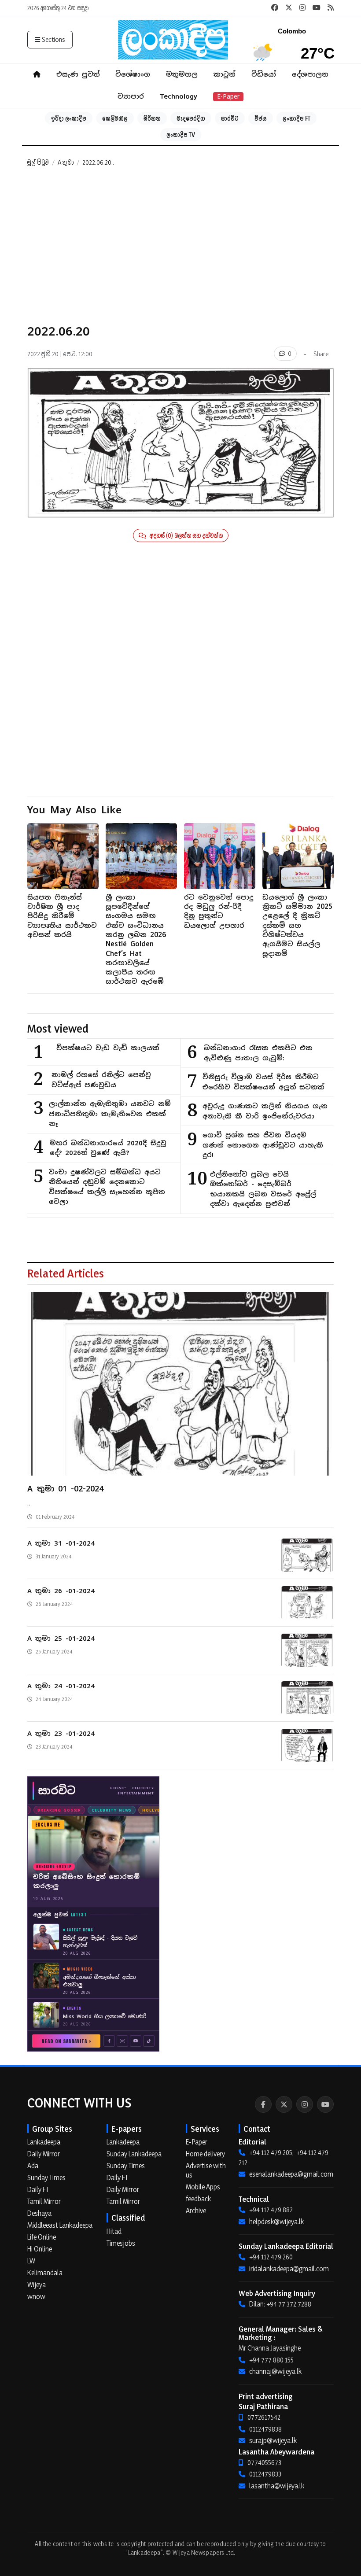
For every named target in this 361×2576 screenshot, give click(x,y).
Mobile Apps (203, 2187)
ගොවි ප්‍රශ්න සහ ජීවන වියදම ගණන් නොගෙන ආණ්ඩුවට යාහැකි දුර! (263, 1145)
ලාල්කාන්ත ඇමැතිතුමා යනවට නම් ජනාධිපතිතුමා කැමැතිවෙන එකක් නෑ (110, 1114)
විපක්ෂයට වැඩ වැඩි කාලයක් (108, 1048)
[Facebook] (263, 2104)
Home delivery (205, 2154)
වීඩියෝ (264, 74)
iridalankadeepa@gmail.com (289, 2269)
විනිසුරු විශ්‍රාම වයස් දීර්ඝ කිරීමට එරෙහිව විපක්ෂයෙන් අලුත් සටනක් (263, 1082)
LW (31, 2261)
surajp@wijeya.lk (273, 2440)
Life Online (42, 2237)
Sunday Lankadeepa (134, 2154)
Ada (33, 2166)
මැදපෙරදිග (191, 118)
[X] (284, 2104)
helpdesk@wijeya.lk (276, 2222)
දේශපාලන (310, 74)
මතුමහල (182, 74)
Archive (196, 2211)
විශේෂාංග (133, 74)
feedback (198, 2199)
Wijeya (37, 2284)
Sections (53, 39)
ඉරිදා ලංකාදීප (69, 118)
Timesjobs (121, 2243)
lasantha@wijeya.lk (277, 2486)
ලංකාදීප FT (297, 118)
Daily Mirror (44, 2154)
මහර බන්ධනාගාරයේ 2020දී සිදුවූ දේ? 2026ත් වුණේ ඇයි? (108, 1148)
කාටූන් (225, 74)
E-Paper (228, 96)
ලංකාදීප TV (181, 135)
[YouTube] (325, 2104)
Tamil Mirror (44, 2201)
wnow (36, 2296)
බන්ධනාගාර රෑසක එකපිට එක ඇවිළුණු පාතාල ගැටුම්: (258, 1053)
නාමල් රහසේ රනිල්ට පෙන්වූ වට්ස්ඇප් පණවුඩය (101, 1080)
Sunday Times (46, 2177)
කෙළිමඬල (115, 118)
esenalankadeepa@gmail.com (291, 2174)
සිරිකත (152, 118)
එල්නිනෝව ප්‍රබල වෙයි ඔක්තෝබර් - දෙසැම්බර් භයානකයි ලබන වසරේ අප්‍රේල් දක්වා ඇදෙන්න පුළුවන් (263, 1189)
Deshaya (39, 2213)
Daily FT (38, 2189)
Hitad (114, 2231)
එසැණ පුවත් (78, 74)
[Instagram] (305, 2104)
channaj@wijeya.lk (275, 2371)
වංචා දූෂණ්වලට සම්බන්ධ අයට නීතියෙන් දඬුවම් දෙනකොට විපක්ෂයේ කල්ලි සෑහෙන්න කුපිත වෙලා (107, 1187)
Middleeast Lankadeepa (60, 2225)
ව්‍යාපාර (131, 96)
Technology (179, 96)
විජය (261, 118)
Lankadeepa (44, 2142)
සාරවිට (230, 118)
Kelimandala (45, 2273)
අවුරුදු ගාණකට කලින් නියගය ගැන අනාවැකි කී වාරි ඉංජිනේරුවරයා (265, 1111)
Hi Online (40, 2249)
